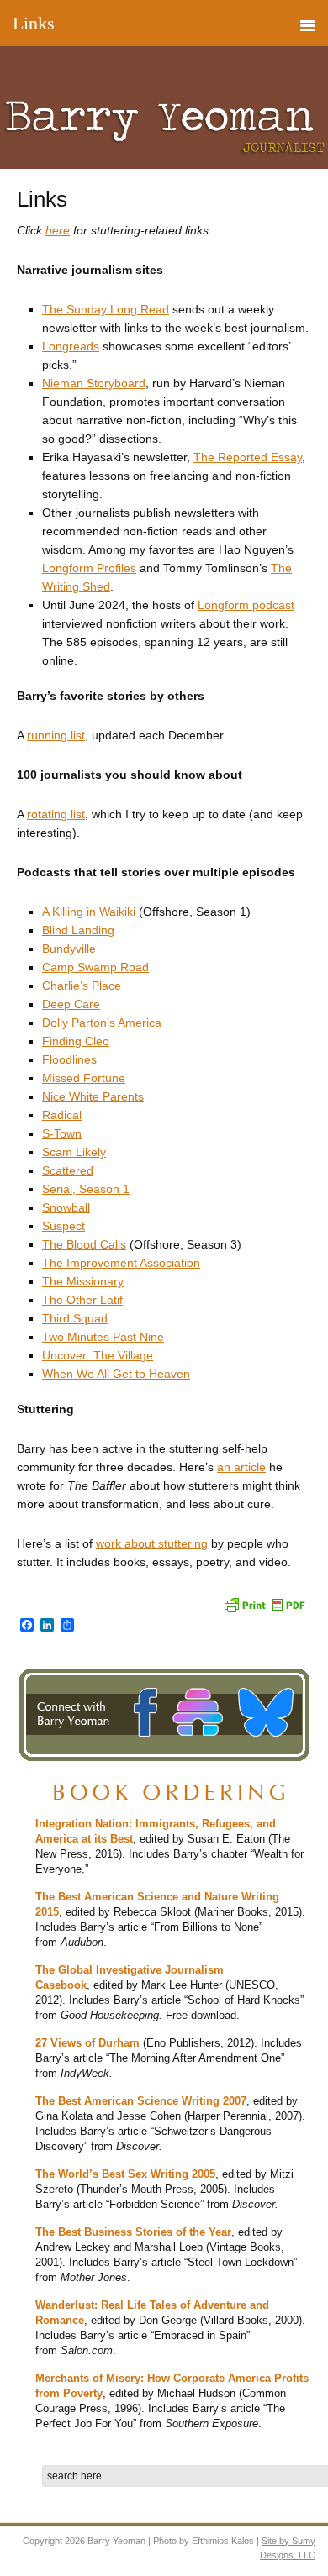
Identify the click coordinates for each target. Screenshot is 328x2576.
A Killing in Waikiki (89, 912)
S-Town (62, 1133)
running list (56, 735)
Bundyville (69, 949)
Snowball (66, 1207)
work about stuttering (152, 1543)
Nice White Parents (93, 1096)
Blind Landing (78, 930)
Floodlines (69, 1059)
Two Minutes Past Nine (103, 1337)
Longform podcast (246, 605)
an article (241, 1467)
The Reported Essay (248, 457)
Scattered (68, 1170)
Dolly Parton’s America (102, 1023)
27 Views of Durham (87, 2043)
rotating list (56, 814)
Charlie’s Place (82, 986)
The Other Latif (82, 1300)
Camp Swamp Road (95, 967)
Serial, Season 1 (86, 1189)
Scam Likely (74, 1152)
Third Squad (75, 1318)
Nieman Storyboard (94, 383)
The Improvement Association (121, 1263)
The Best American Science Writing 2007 (141, 2101)
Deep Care (71, 1004)
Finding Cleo (76, 1041)
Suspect (63, 1226)
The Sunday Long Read (106, 309)
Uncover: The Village (98, 1355)
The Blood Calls (84, 1244)
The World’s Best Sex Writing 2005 (125, 2174)
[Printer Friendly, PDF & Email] (264, 1603)
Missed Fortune (84, 1078)
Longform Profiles (89, 568)
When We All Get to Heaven (116, 1374)
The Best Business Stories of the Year (133, 2232)
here (58, 230)
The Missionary (83, 1281)
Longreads (71, 346)
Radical (62, 1115)
